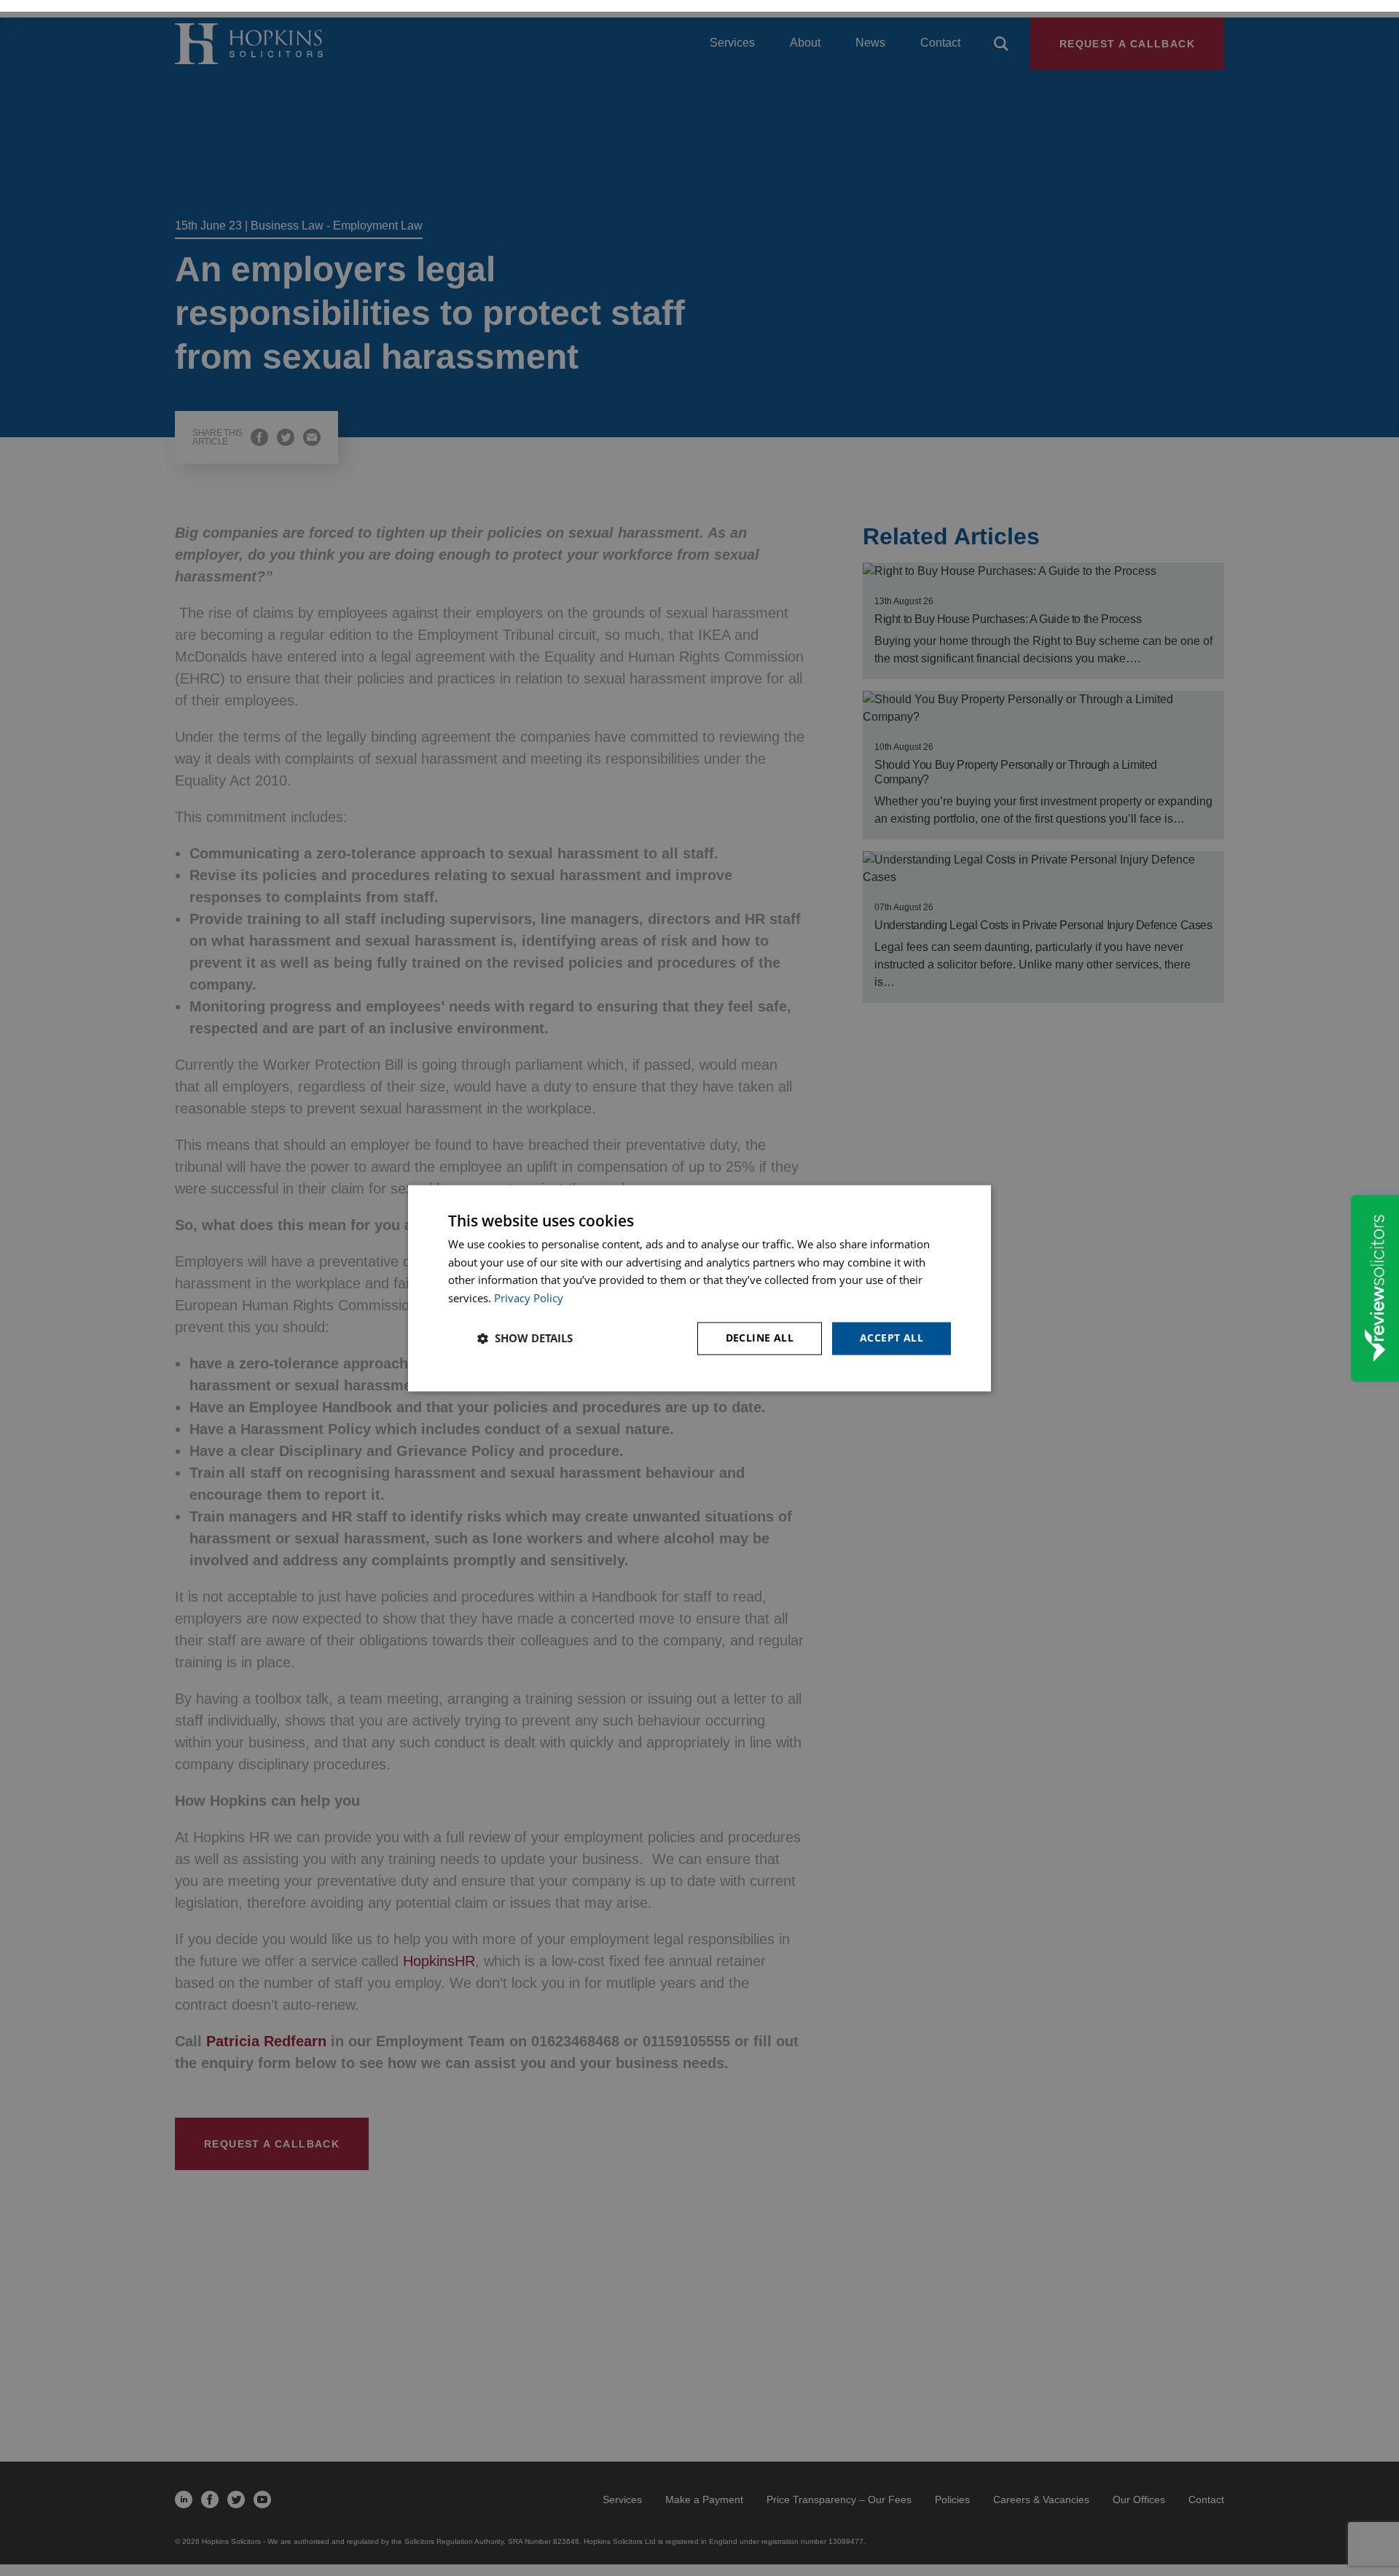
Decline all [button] (760, 1338)
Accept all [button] (891, 1338)
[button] (525, 1339)
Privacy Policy (529, 1299)
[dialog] (699, 1288)
